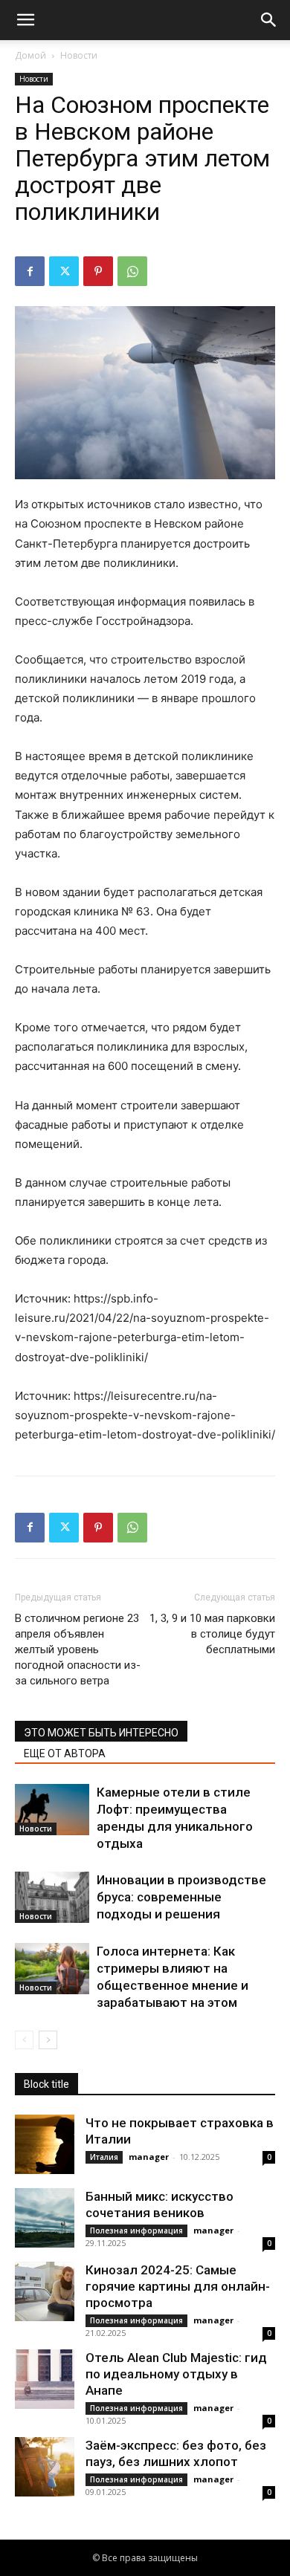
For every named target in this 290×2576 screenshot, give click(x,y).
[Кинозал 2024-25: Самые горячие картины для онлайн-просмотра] (45, 2291)
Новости (79, 55)
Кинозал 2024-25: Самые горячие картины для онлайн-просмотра (178, 2286)
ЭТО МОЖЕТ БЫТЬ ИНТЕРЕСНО (101, 1733)
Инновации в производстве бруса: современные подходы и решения (181, 1897)
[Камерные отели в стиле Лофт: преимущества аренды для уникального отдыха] (52, 1810)
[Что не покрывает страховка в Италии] (45, 2144)
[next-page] (48, 2040)
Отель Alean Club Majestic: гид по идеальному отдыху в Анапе (176, 2374)
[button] (25, 20)
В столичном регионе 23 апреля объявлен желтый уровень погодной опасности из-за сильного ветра (78, 1649)
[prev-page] (24, 2040)
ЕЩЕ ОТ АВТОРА (65, 1753)
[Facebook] (30, 271)
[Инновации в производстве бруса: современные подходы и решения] (52, 1897)
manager (149, 2157)
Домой (30, 55)
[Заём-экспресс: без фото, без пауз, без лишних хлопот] (45, 2467)
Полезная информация (136, 2231)
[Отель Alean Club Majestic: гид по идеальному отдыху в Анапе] (45, 2379)
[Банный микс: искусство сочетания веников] (45, 2218)
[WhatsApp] (132, 271)
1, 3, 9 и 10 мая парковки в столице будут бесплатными (212, 1634)
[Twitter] (64, 271)
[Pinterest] (98, 271)
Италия (104, 2157)
